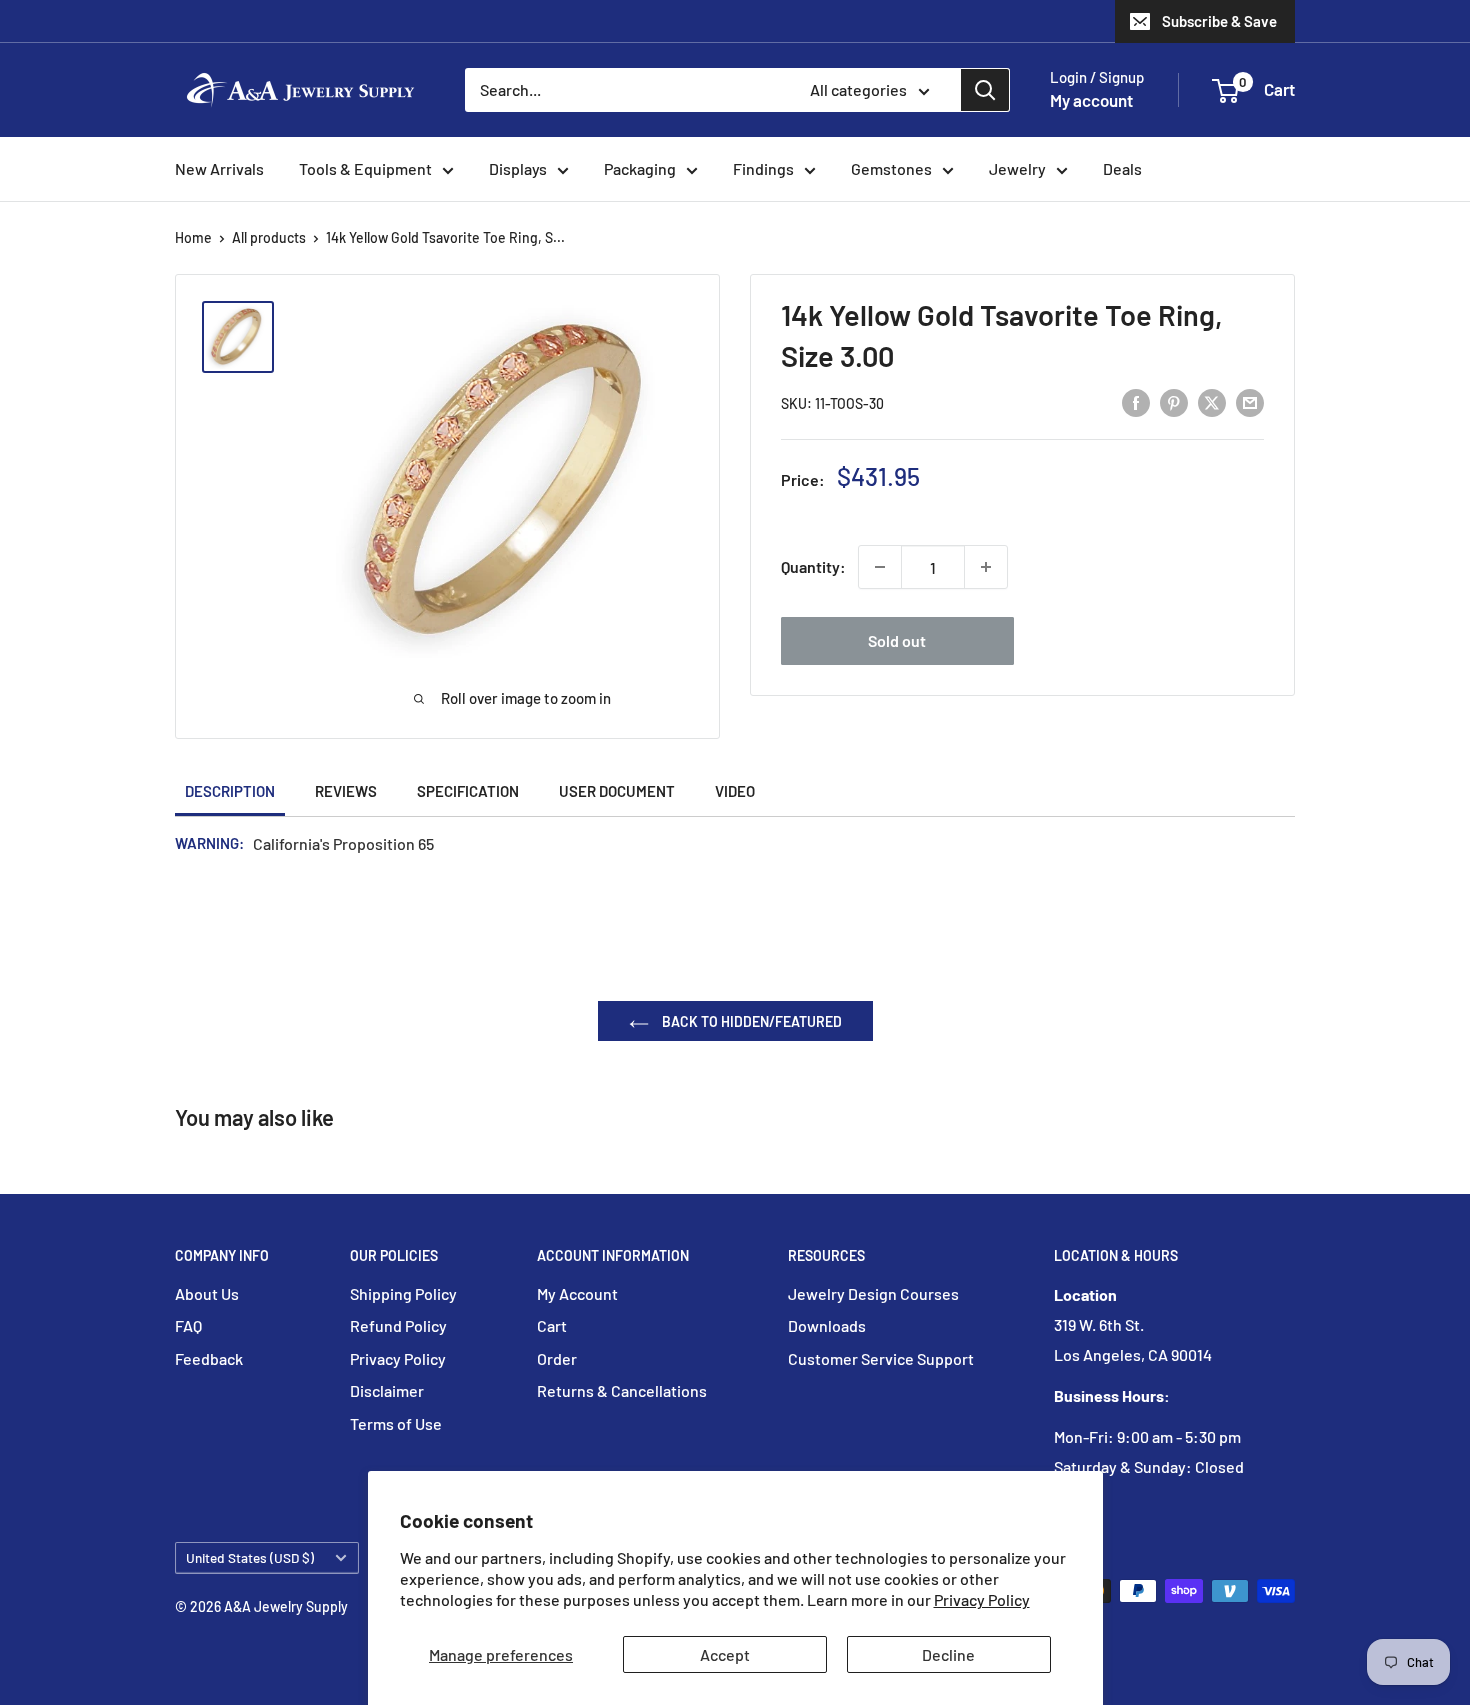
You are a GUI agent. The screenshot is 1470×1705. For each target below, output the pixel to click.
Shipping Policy (403, 1293)
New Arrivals (219, 168)
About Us (207, 1293)
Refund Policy (398, 1325)
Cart (552, 1325)
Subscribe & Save (1219, 21)
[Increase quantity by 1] (986, 567)
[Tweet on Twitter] (1212, 401)
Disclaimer (387, 1390)
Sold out (897, 640)
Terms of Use (396, 1423)
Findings (763, 168)
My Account (577, 1293)
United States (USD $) (250, 1557)
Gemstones (891, 168)
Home (193, 237)
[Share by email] (1250, 401)
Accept (725, 1654)
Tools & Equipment (365, 168)
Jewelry (1017, 168)
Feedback (209, 1358)
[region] (247, 337)
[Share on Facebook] (1136, 401)
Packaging (640, 168)
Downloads (827, 1325)
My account (1091, 100)
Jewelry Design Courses (873, 1293)
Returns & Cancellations (622, 1390)
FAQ (188, 1325)
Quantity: (813, 566)
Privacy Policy (982, 1599)
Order (557, 1358)
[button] (1225, 91)
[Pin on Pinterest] (1174, 401)
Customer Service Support (881, 1358)
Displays (518, 168)
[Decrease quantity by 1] (880, 567)
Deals (1122, 168)
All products (269, 237)
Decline (948, 1654)
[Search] (985, 90)
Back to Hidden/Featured (750, 1021)
